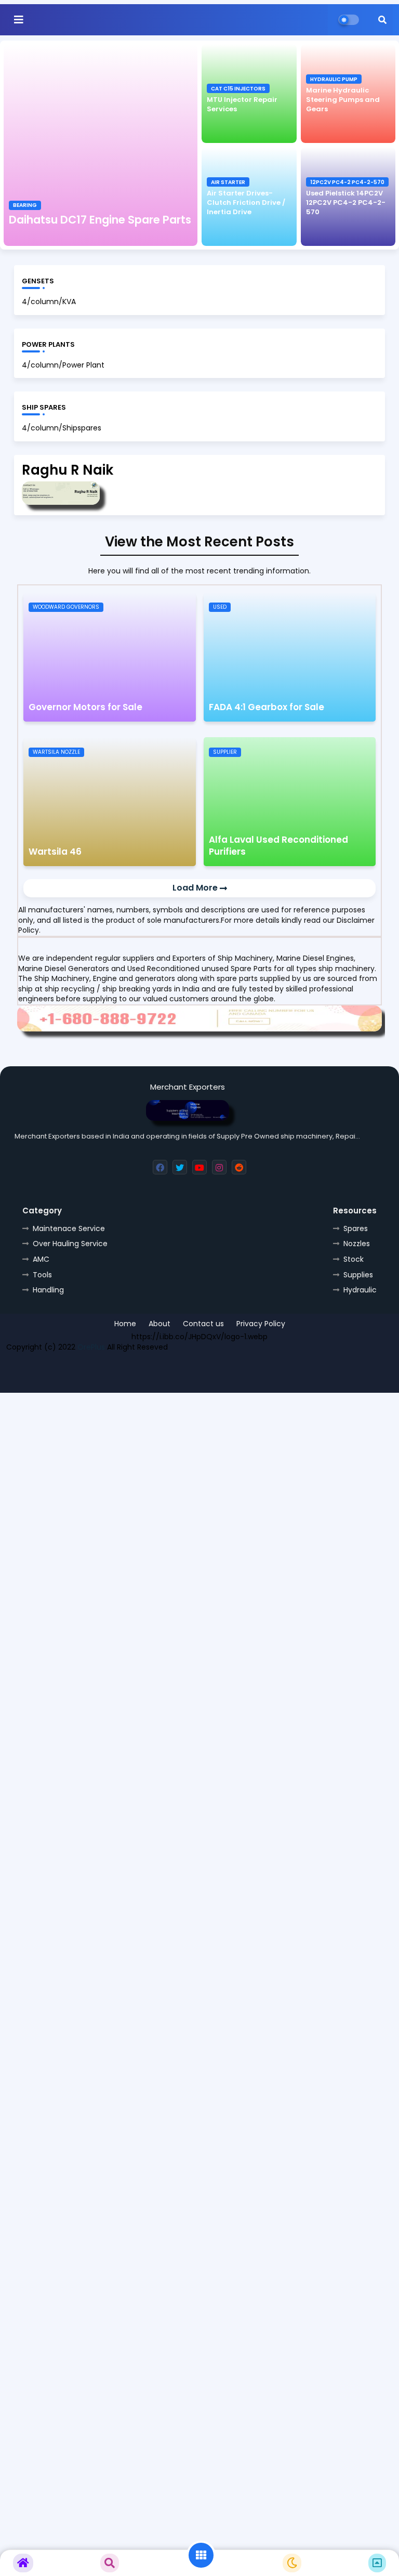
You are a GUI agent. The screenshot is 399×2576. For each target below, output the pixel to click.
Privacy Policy (261, 1324)
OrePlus (91, 1347)
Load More (196, 888)
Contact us (203, 1324)
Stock (354, 1259)
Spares (356, 1228)
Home (125, 1324)
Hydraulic (360, 1290)
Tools (42, 1275)
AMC (41, 1259)
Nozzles (357, 1244)
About (159, 1324)
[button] (382, 20)
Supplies (358, 1275)
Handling (48, 1290)
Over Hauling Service (70, 1244)
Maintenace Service (69, 1228)
